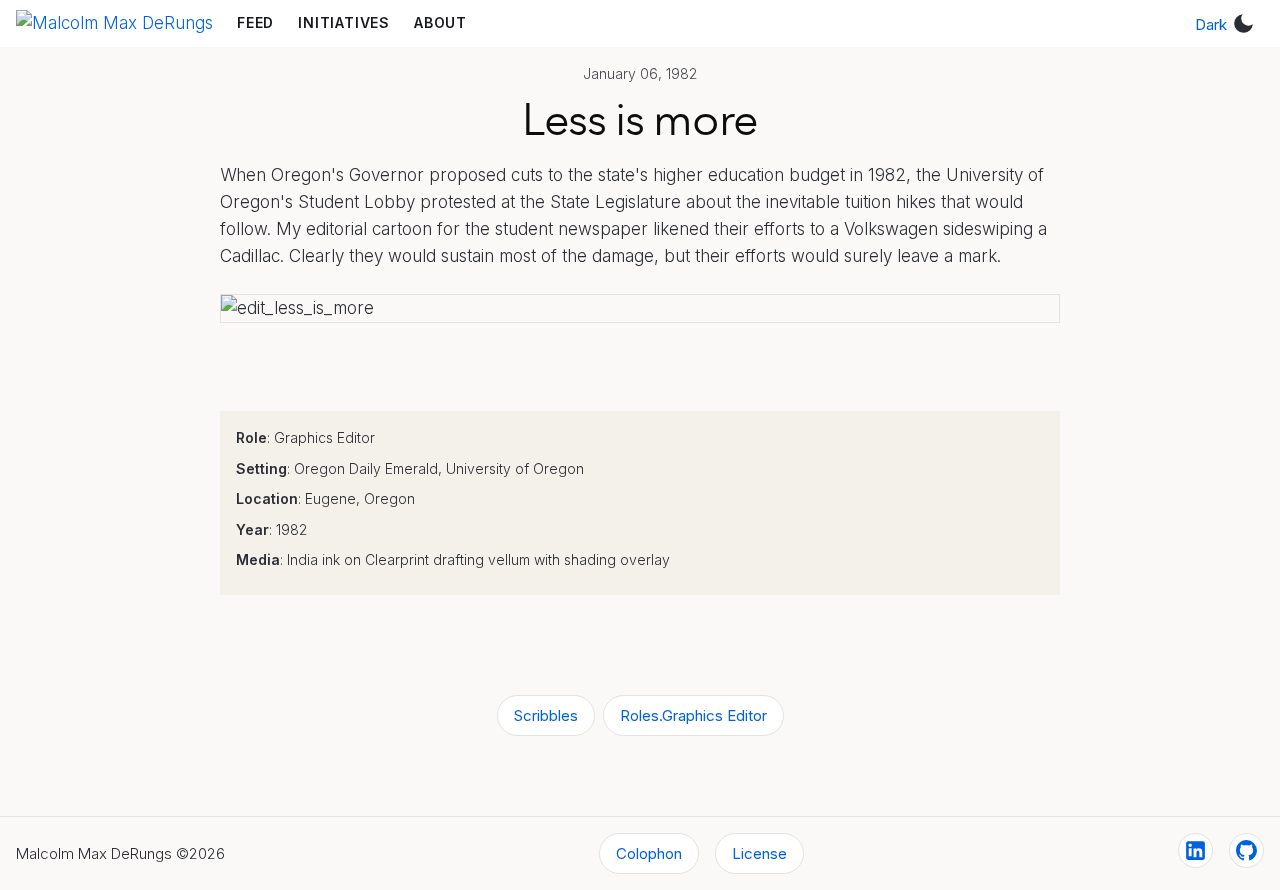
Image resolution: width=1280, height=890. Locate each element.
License (759, 853)
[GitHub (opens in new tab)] (1246, 850)
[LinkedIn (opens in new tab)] (1195, 850)
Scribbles (546, 715)
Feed (255, 22)
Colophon (649, 853)
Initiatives (344, 22)
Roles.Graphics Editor (693, 715)
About (440, 22)
